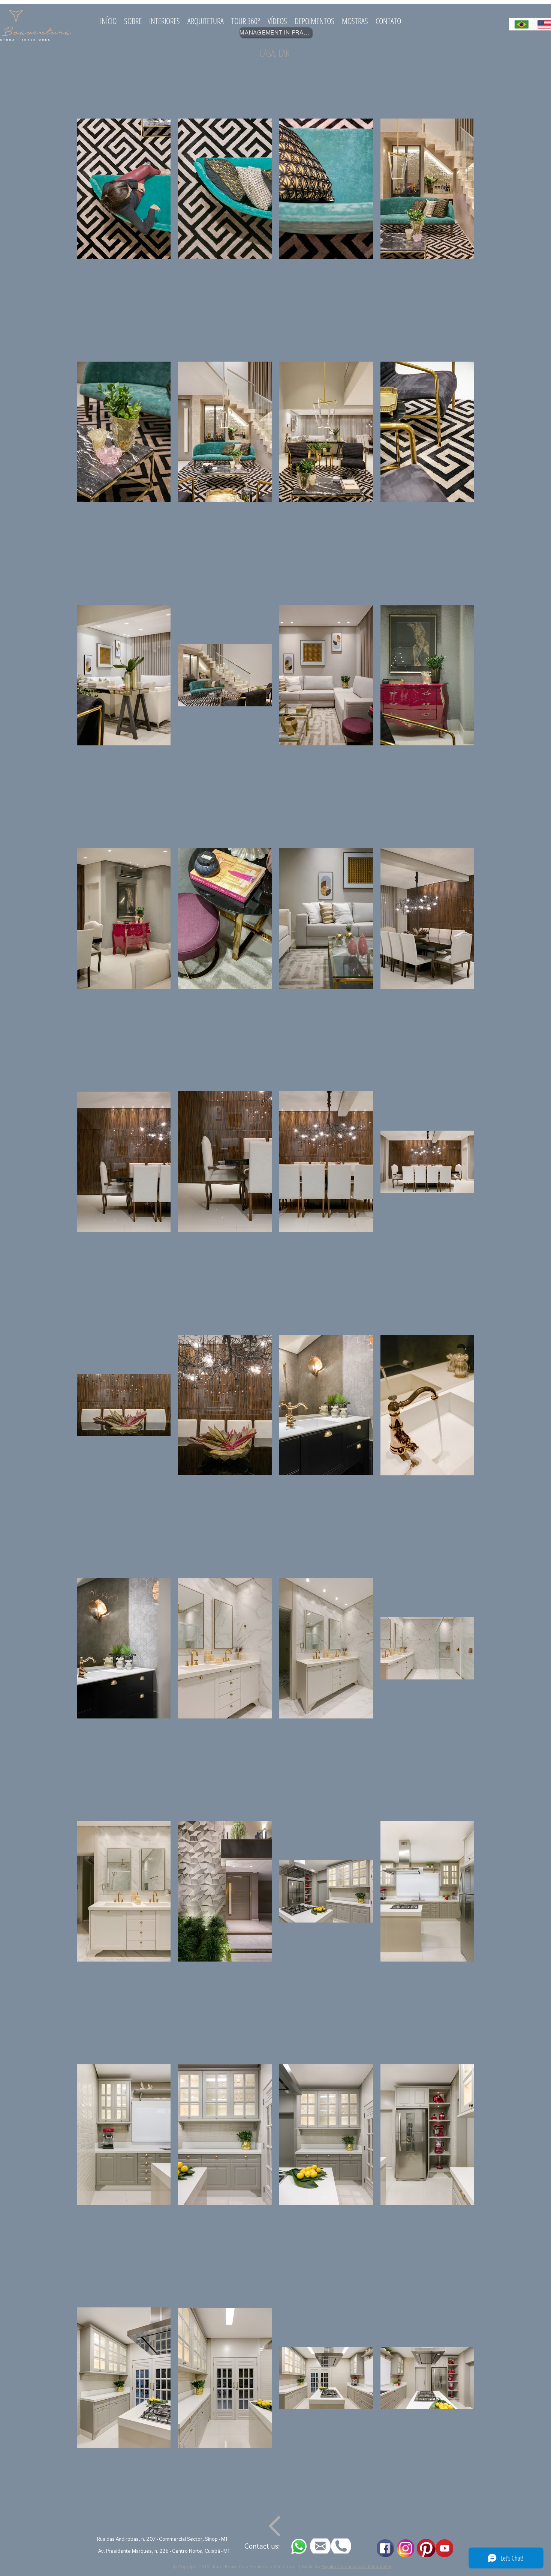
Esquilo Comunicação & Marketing (357, 2566)
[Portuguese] (520, 24)
